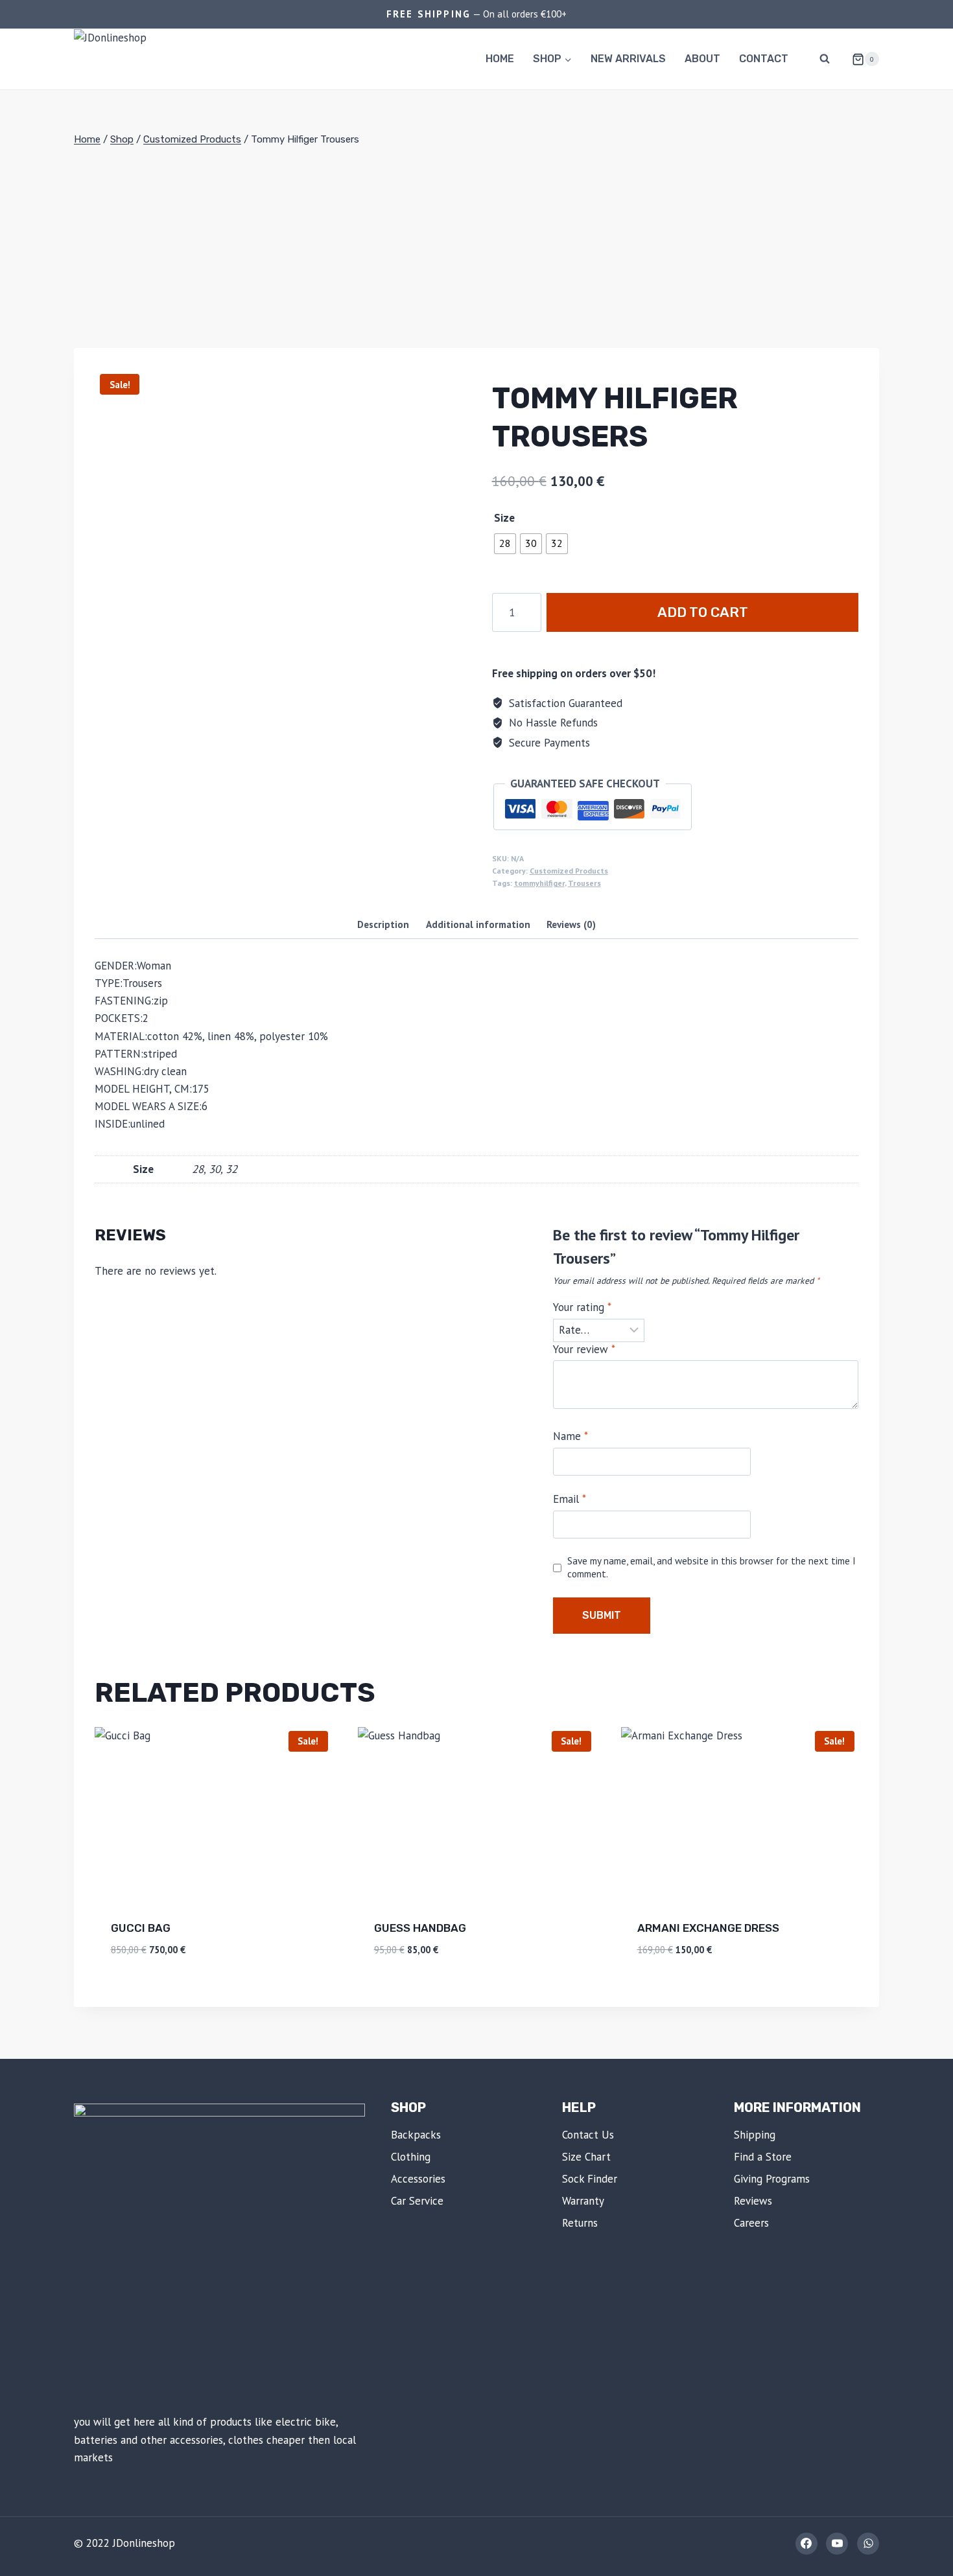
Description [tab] (383, 924)
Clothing (411, 2157)
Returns (580, 2223)
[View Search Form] (825, 59)
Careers (751, 2223)
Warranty (583, 2201)
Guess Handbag (420, 1928)
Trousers (584, 883)
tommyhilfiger (539, 883)
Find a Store (763, 2157)
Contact (764, 59)
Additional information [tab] (478, 924)
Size (504, 518)
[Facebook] (806, 2544)
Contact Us (588, 2135)
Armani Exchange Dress (708, 1928)
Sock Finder (590, 2179)
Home (500, 59)
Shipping (755, 2135)
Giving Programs (772, 2179)
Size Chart (586, 2157)
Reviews (753, 2201)
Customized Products (569, 871)
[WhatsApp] (868, 2544)
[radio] (505, 544)
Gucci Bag (141, 1928)
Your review (584, 1349)
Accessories (418, 2179)
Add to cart (703, 612)
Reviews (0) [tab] (571, 924)
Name (571, 1436)
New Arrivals (628, 59)
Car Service (417, 2201)
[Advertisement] (476, 248)
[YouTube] (837, 2544)
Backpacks (416, 2135)
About (702, 59)
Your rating (582, 1307)
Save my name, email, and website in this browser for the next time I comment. (712, 1567)
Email (570, 1499)
